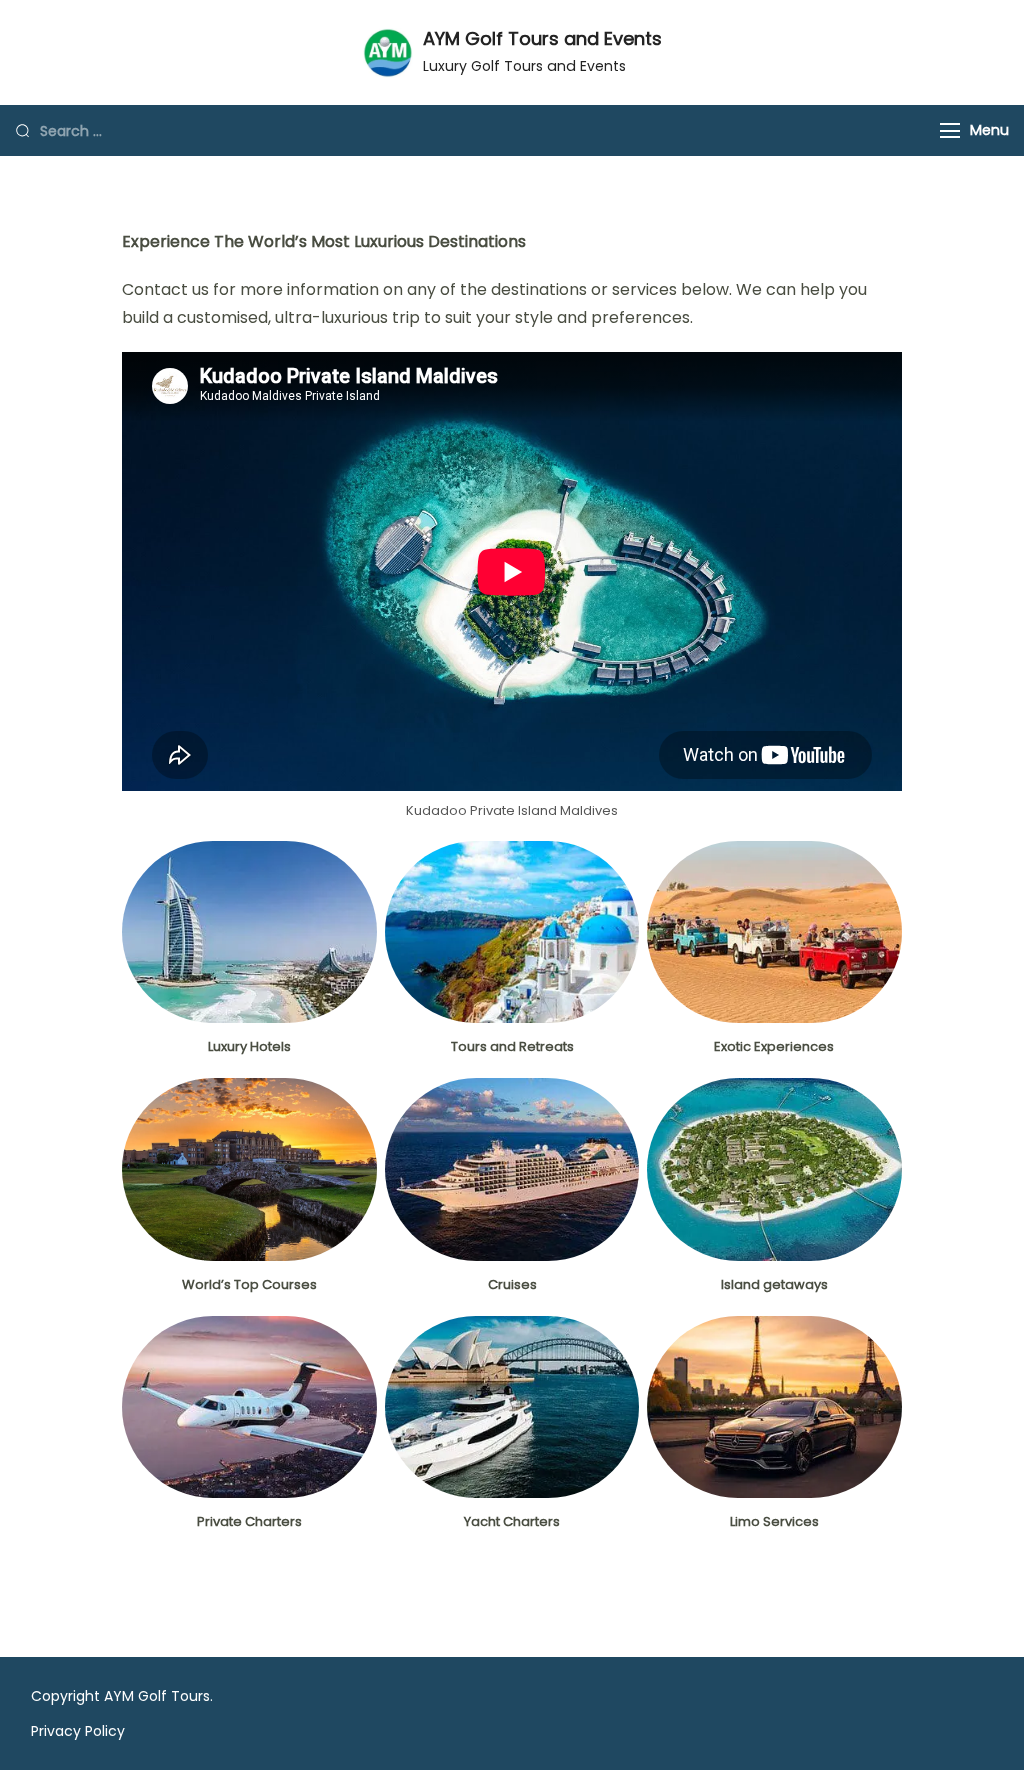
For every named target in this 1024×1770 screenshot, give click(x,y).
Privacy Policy (78, 1731)
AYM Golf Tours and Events (542, 38)
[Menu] (950, 130)
